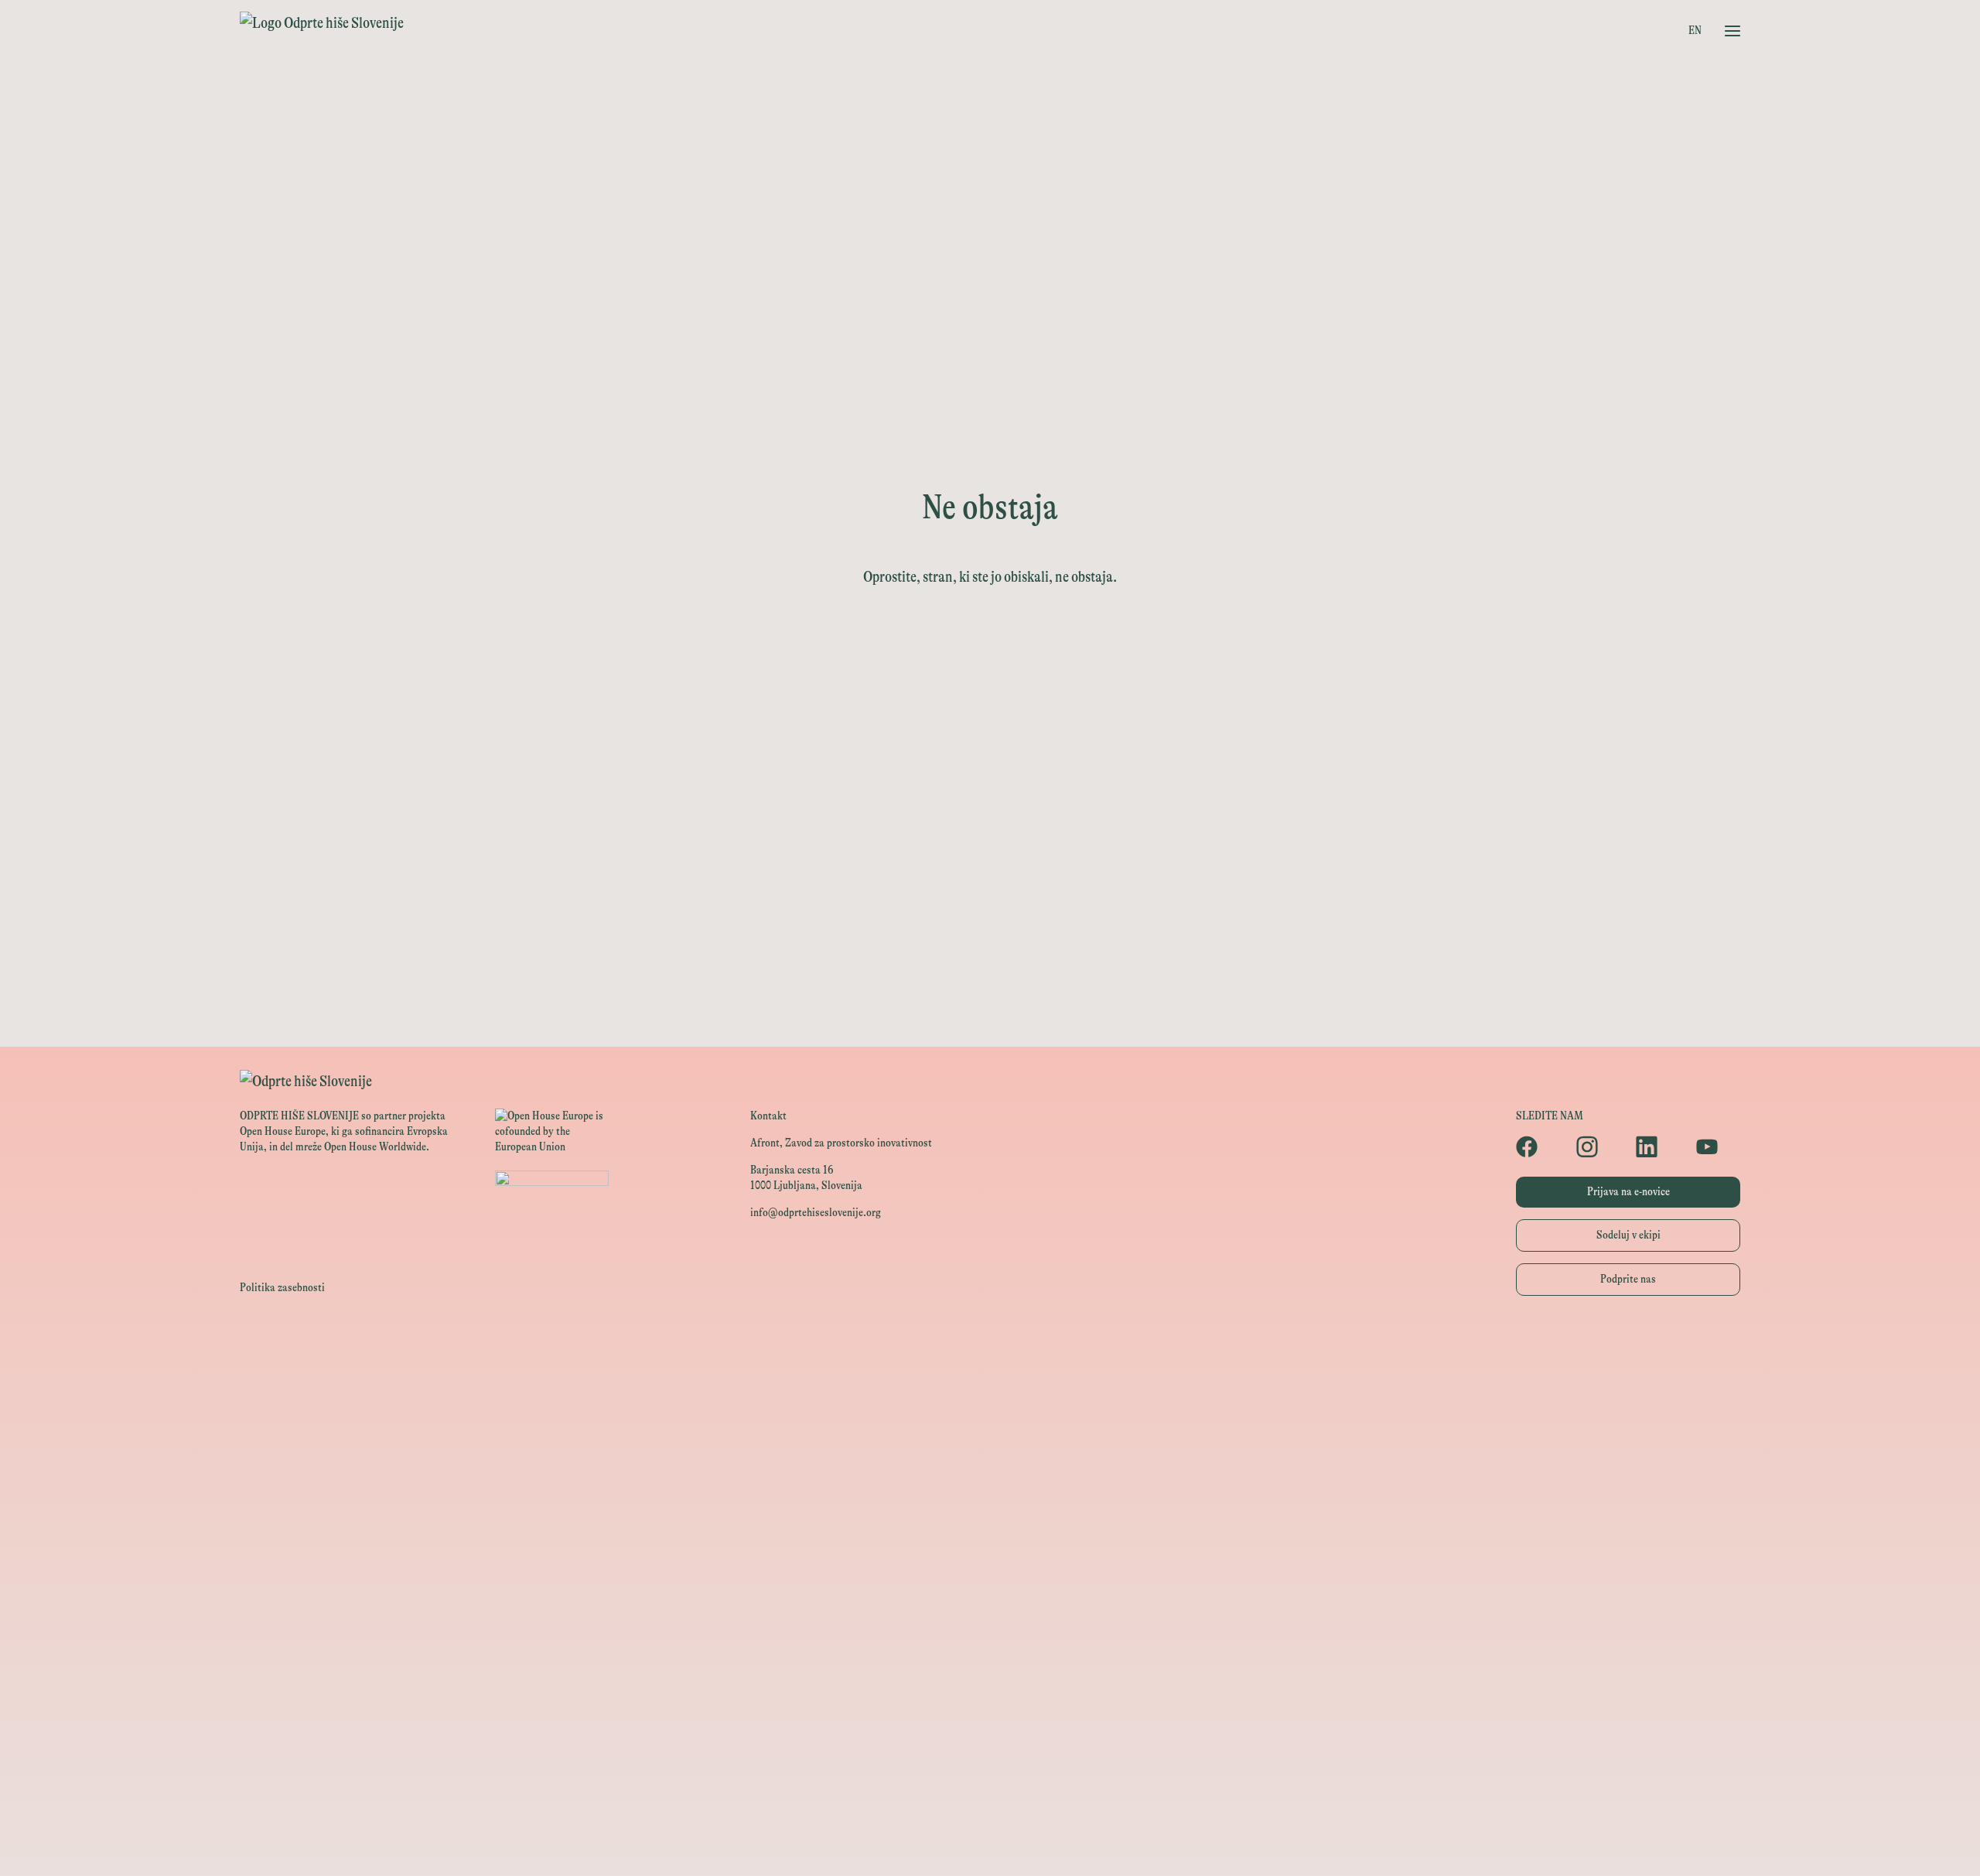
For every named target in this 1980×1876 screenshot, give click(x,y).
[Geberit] (990, 1831)
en (1695, 31)
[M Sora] (990, 1587)
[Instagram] (1599, 1146)
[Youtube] (1719, 1146)
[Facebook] (1538, 1146)
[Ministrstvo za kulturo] (990, 1413)
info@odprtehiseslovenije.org (816, 1213)
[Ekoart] (990, 1657)
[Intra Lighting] (990, 1517)
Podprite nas (1628, 1279)
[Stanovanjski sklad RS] (990, 1622)
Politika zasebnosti (282, 1288)
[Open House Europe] (990, 1344)
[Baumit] (990, 1726)
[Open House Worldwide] (990, 1379)
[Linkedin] (1658, 1146)
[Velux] (990, 1552)
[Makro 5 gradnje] (990, 1796)
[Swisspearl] (990, 1761)
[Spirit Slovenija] (990, 1483)
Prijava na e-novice (1628, 1192)
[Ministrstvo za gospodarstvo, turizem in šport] (990, 1448)
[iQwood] (990, 1691)
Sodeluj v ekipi (1628, 1235)
